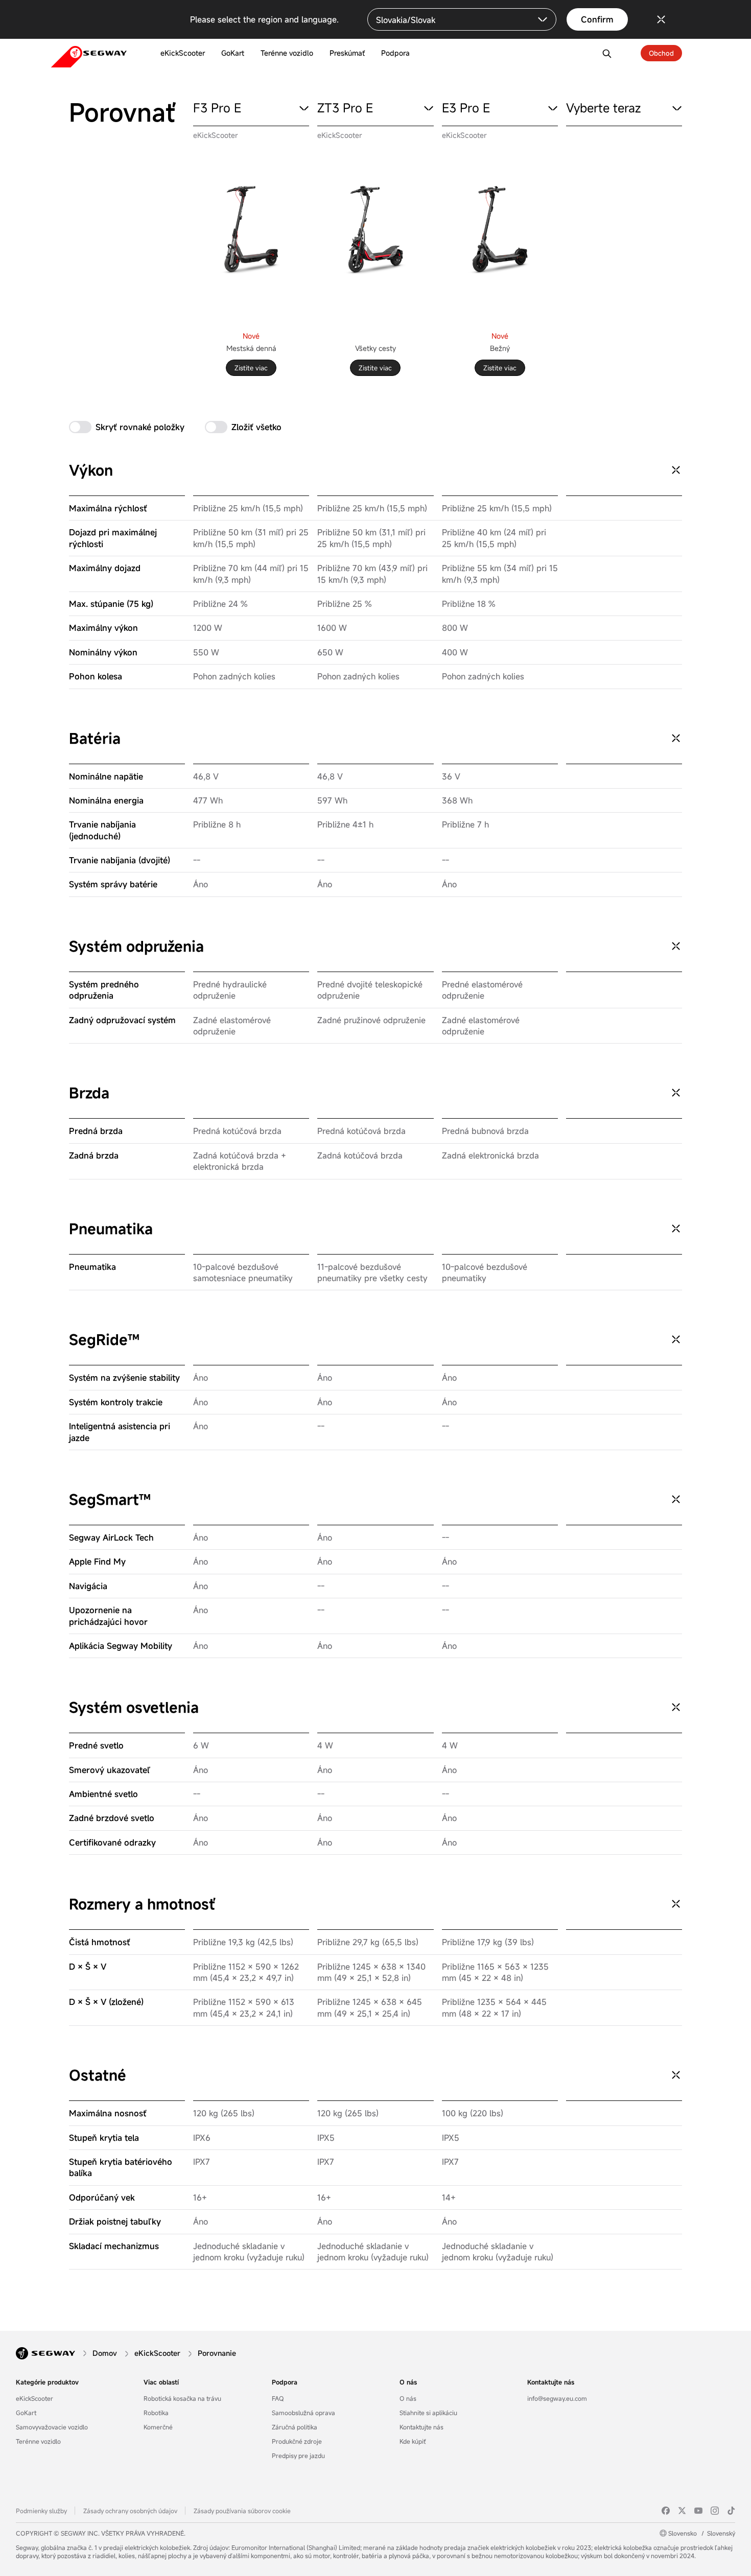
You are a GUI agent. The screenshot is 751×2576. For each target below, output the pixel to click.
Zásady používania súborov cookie (242, 2511)
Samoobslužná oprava (303, 2413)
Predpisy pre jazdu (298, 2455)
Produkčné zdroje (297, 2441)
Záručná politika (295, 2427)
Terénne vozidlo (38, 2441)
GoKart (26, 2413)
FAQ (278, 2398)
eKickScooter (34, 2398)
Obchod (661, 53)
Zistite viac (251, 368)
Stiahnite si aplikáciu (428, 2413)
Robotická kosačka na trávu (182, 2398)
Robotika (156, 2413)
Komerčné (158, 2427)
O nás (408, 2382)
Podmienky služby (41, 2511)
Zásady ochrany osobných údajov (130, 2511)
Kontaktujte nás (421, 2427)
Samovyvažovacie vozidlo (52, 2427)
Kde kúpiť (413, 2441)
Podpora (285, 2382)
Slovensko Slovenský (702, 2533)
